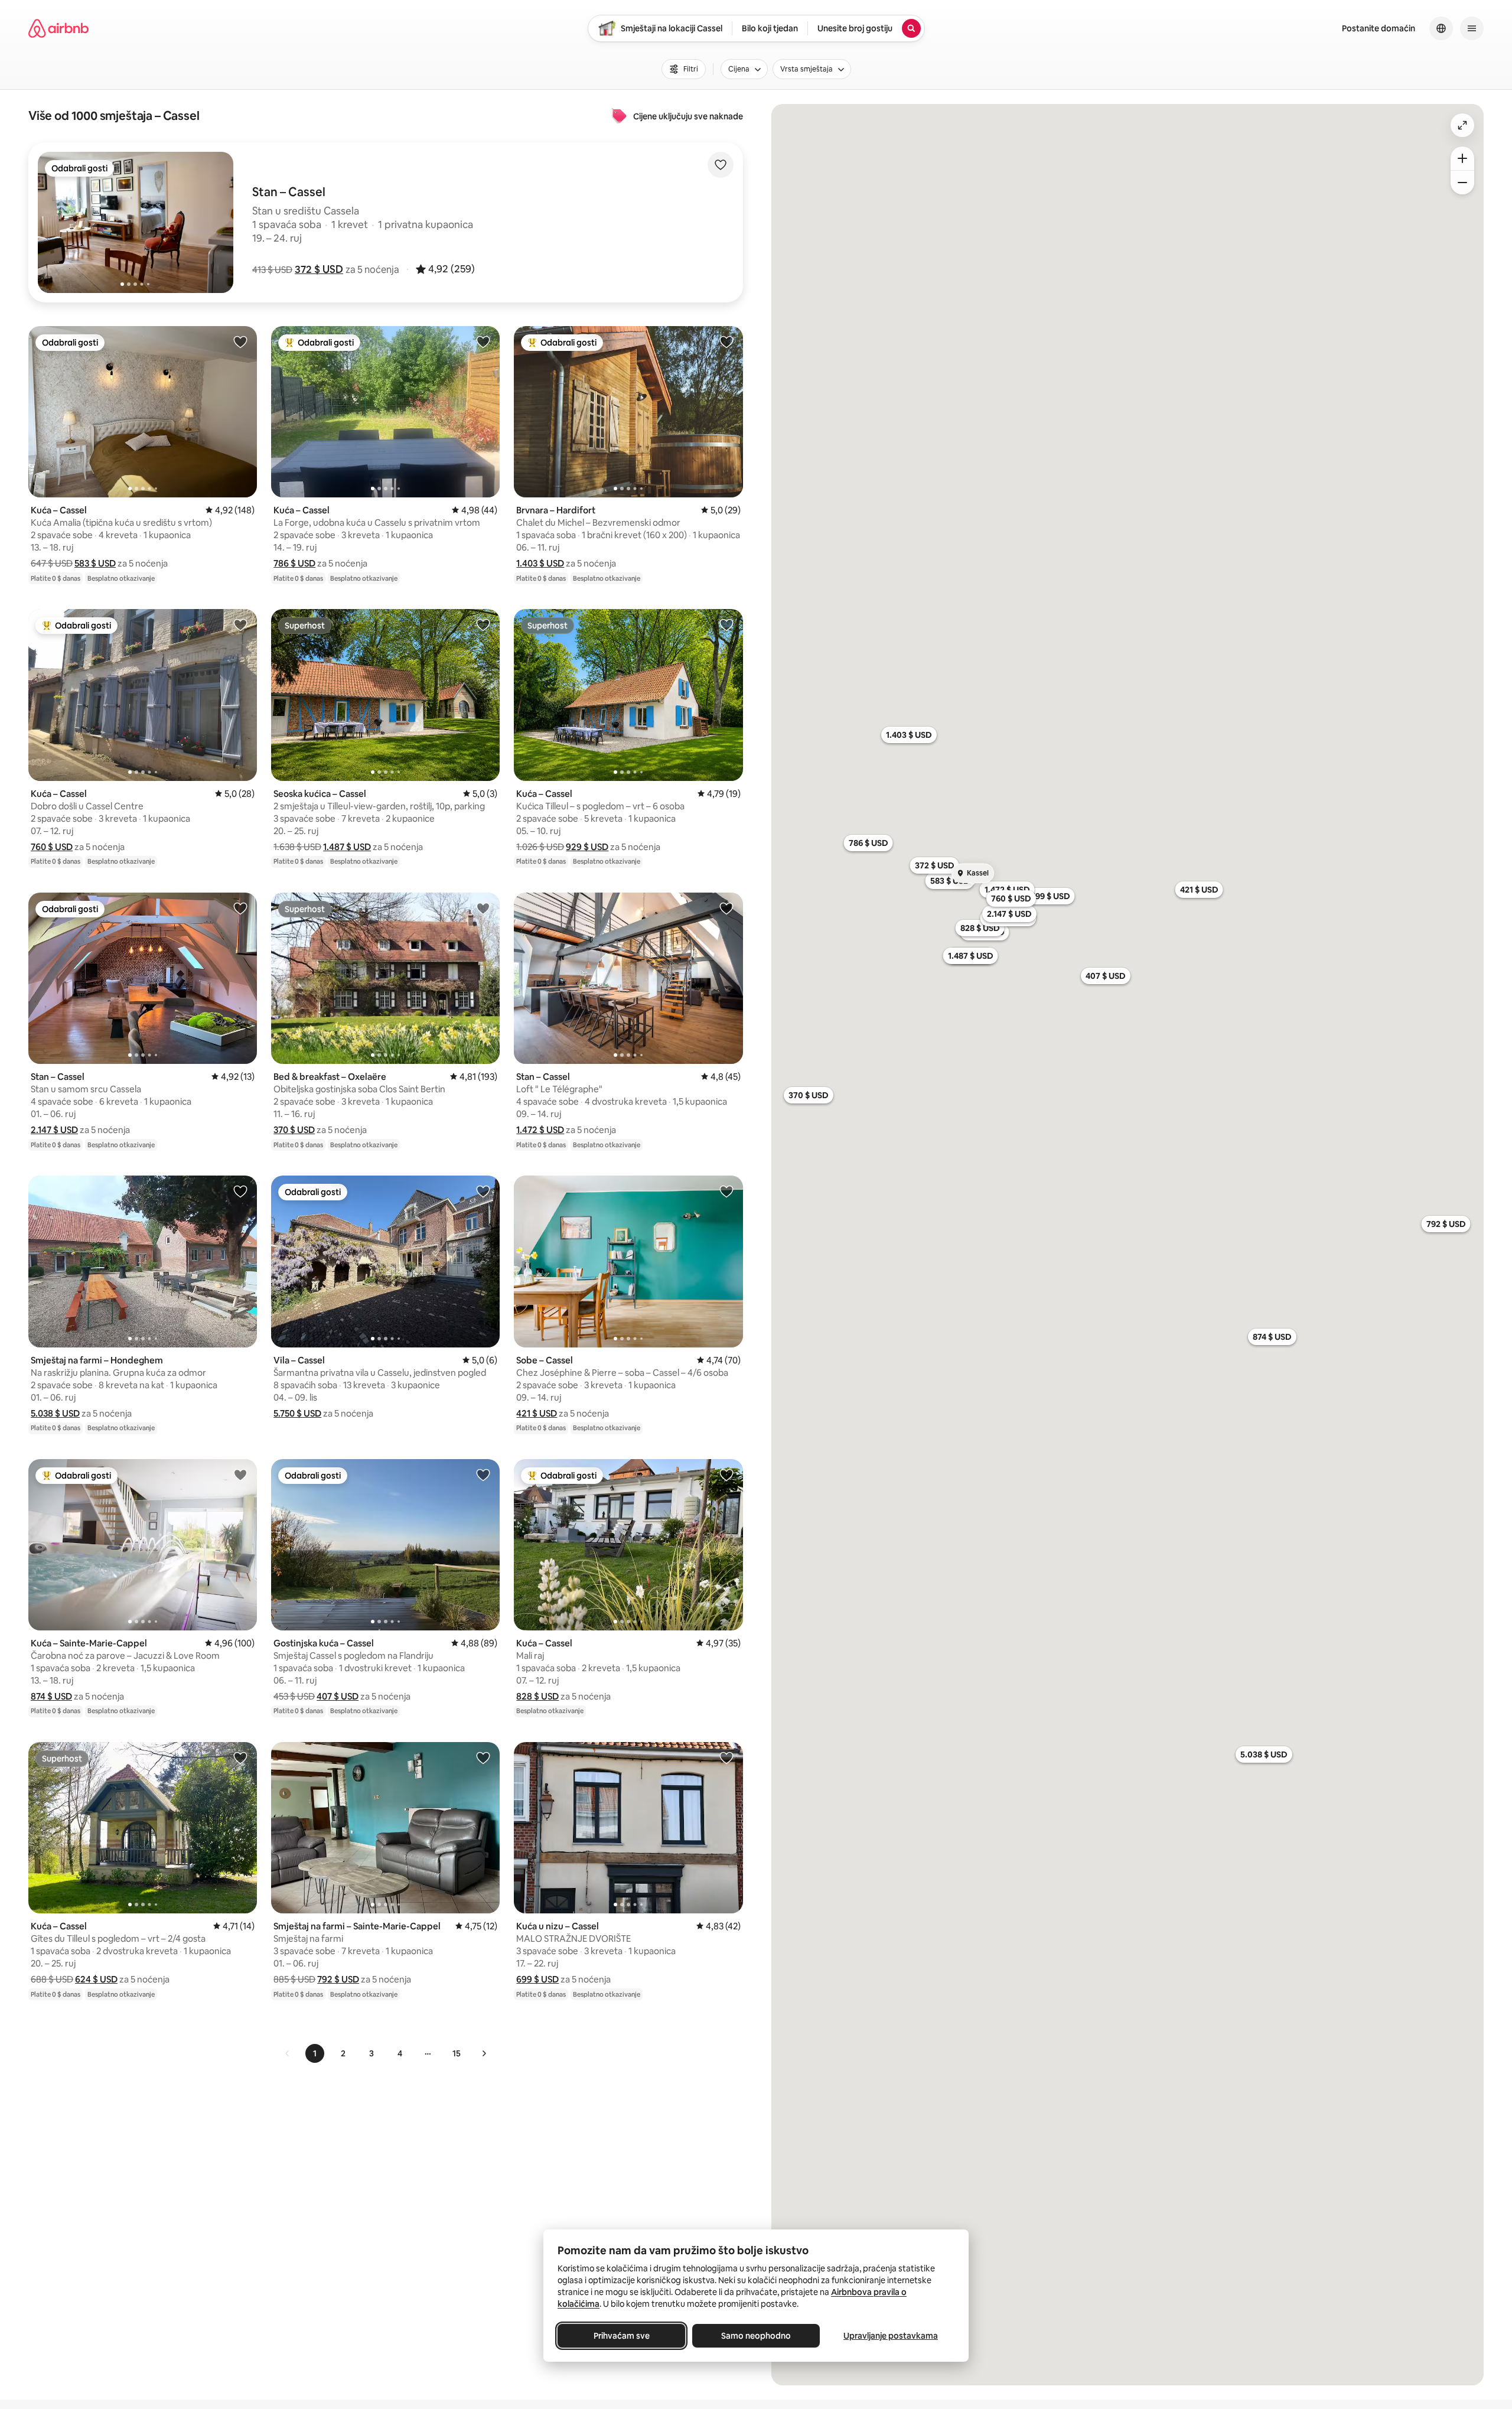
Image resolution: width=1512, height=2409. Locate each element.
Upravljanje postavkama (891, 2336)
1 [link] (315, 2053)
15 (457, 2053)
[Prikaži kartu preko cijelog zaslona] (1462, 125)
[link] (288, 2053)
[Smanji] (1462, 183)
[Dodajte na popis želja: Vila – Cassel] (483, 1191)
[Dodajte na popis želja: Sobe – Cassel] (726, 1191)
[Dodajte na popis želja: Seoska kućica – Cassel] (483, 624)
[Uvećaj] (1462, 158)
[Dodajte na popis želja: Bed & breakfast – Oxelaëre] (483, 908)
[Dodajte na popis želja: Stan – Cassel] (240, 908)
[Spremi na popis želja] (721, 165)
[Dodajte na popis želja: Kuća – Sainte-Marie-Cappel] (240, 1474)
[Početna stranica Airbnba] (58, 28)
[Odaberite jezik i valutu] (1441, 28)
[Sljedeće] (484, 2053)
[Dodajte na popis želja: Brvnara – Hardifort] (726, 341)
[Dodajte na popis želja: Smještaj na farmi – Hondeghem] (240, 1191)
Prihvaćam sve (622, 2336)
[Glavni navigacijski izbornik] (1472, 28)
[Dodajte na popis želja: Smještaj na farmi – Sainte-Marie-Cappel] (483, 1757)
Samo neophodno (756, 2336)
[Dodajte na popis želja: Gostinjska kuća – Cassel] (483, 1474)
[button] (319, 269)
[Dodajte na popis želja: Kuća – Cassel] (240, 341)
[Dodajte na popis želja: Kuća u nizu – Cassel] (726, 1757)
